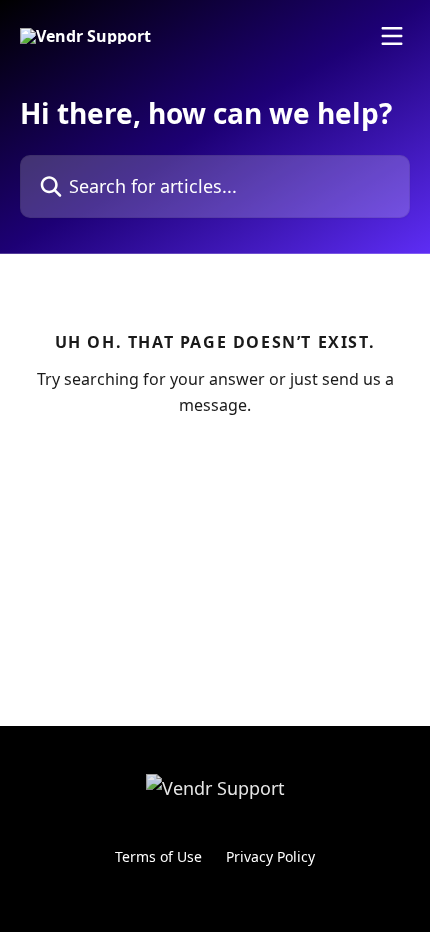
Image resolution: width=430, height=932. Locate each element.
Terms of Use (158, 856)
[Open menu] (392, 36)
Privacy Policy (270, 856)
